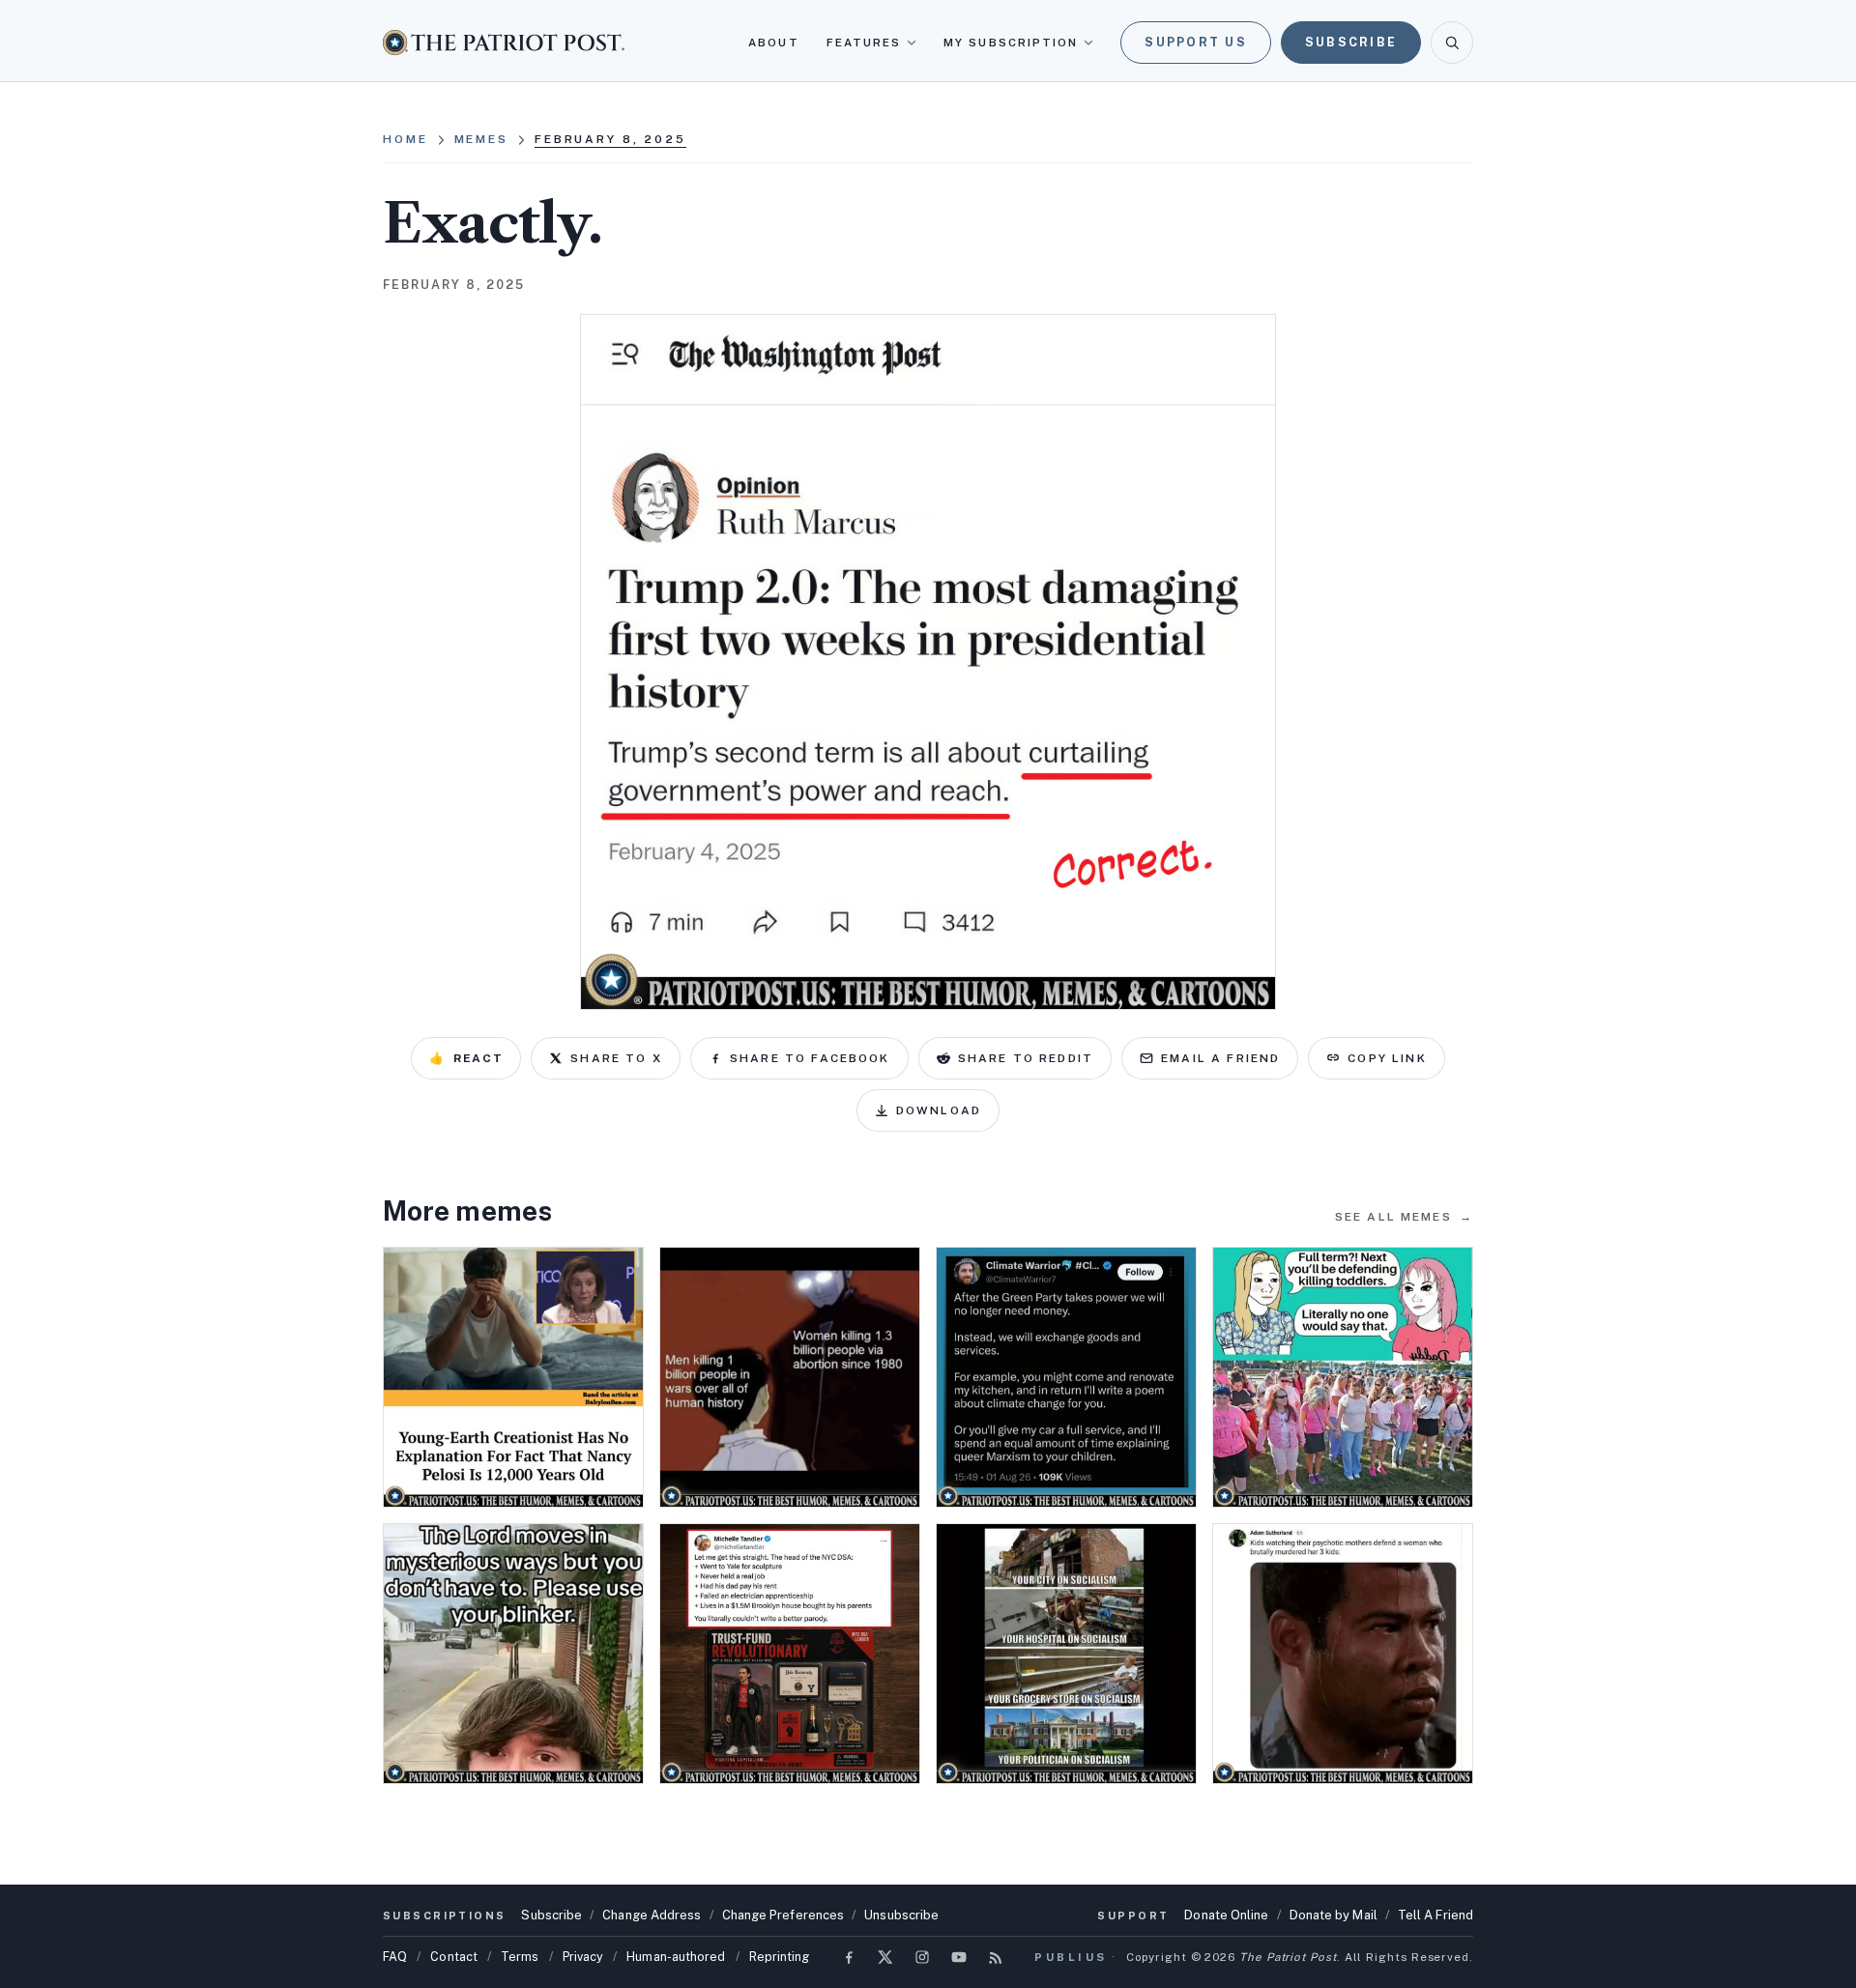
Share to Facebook (810, 1058)
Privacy (583, 1957)
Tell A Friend (1435, 1915)
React (466, 1058)
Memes (481, 139)
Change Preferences (783, 1915)
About (773, 43)
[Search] (1452, 43)
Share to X (616, 1058)
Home (406, 139)
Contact (454, 1957)
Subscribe (1351, 42)
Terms (520, 1957)
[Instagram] (922, 1957)
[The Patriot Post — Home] (504, 42)
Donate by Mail (1334, 1915)
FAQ (395, 1957)
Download (939, 1110)
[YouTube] (959, 1957)
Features (864, 43)
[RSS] (996, 1957)
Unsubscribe (901, 1915)
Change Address (652, 1915)
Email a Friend (1220, 1058)
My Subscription (1011, 43)
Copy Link (1387, 1058)
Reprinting (780, 1957)
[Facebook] (849, 1957)
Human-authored (676, 1957)
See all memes (1404, 1217)
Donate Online (1226, 1915)
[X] (885, 1957)
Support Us (1196, 42)
